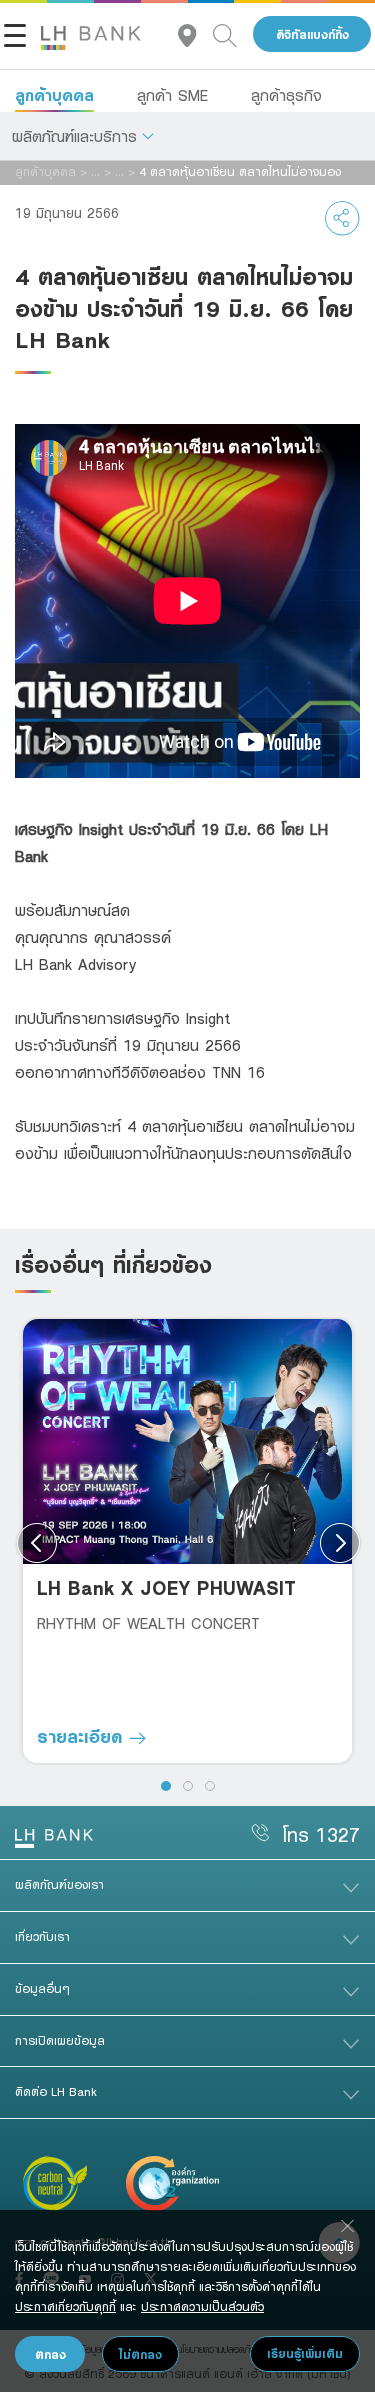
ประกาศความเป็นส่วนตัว (202, 2306)
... (95, 171)
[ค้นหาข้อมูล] (233, 34)
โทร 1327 (321, 1834)
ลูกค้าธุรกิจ (286, 95)
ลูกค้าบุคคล (54, 95)
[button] (83, 136)
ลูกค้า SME (172, 95)
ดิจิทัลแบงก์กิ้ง (312, 34)
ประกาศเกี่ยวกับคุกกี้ (65, 2306)
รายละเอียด (83, 1736)
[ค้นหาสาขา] (195, 34)
